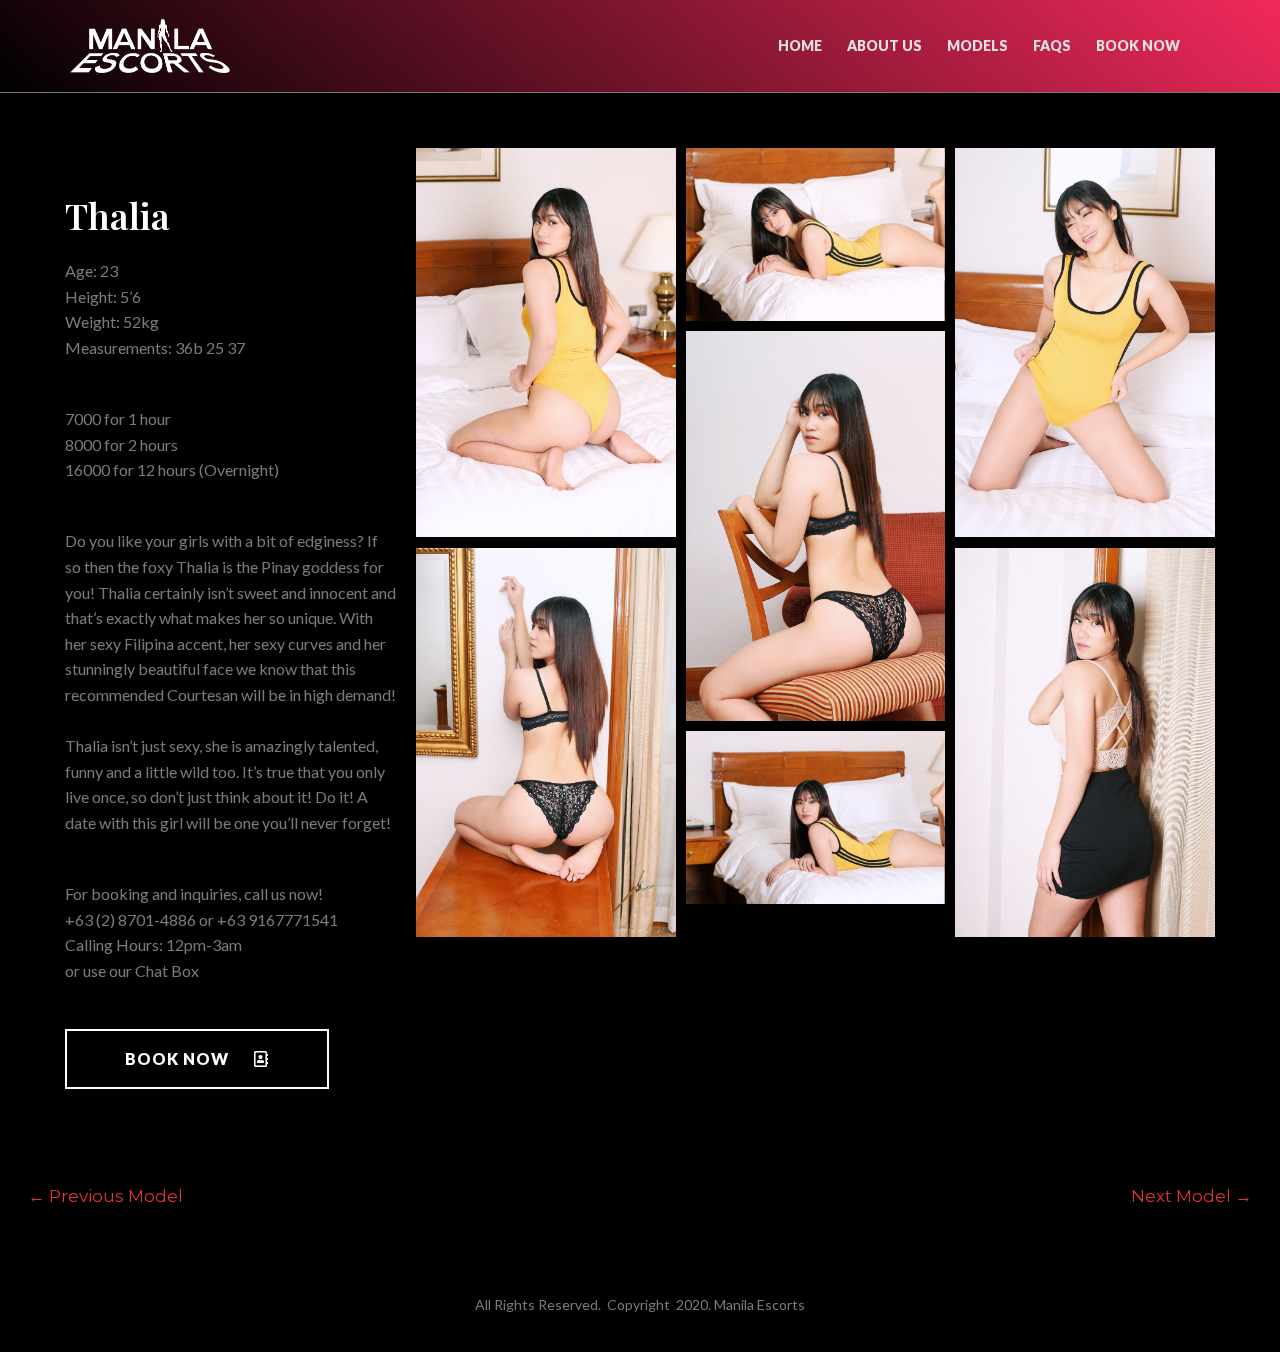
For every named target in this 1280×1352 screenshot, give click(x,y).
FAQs (1052, 45)
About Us (884, 45)
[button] (197, 1059)
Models (977, 45)
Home (800, 45)
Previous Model (105, 1195)
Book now (1138, 45)
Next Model (1191, 1195)
